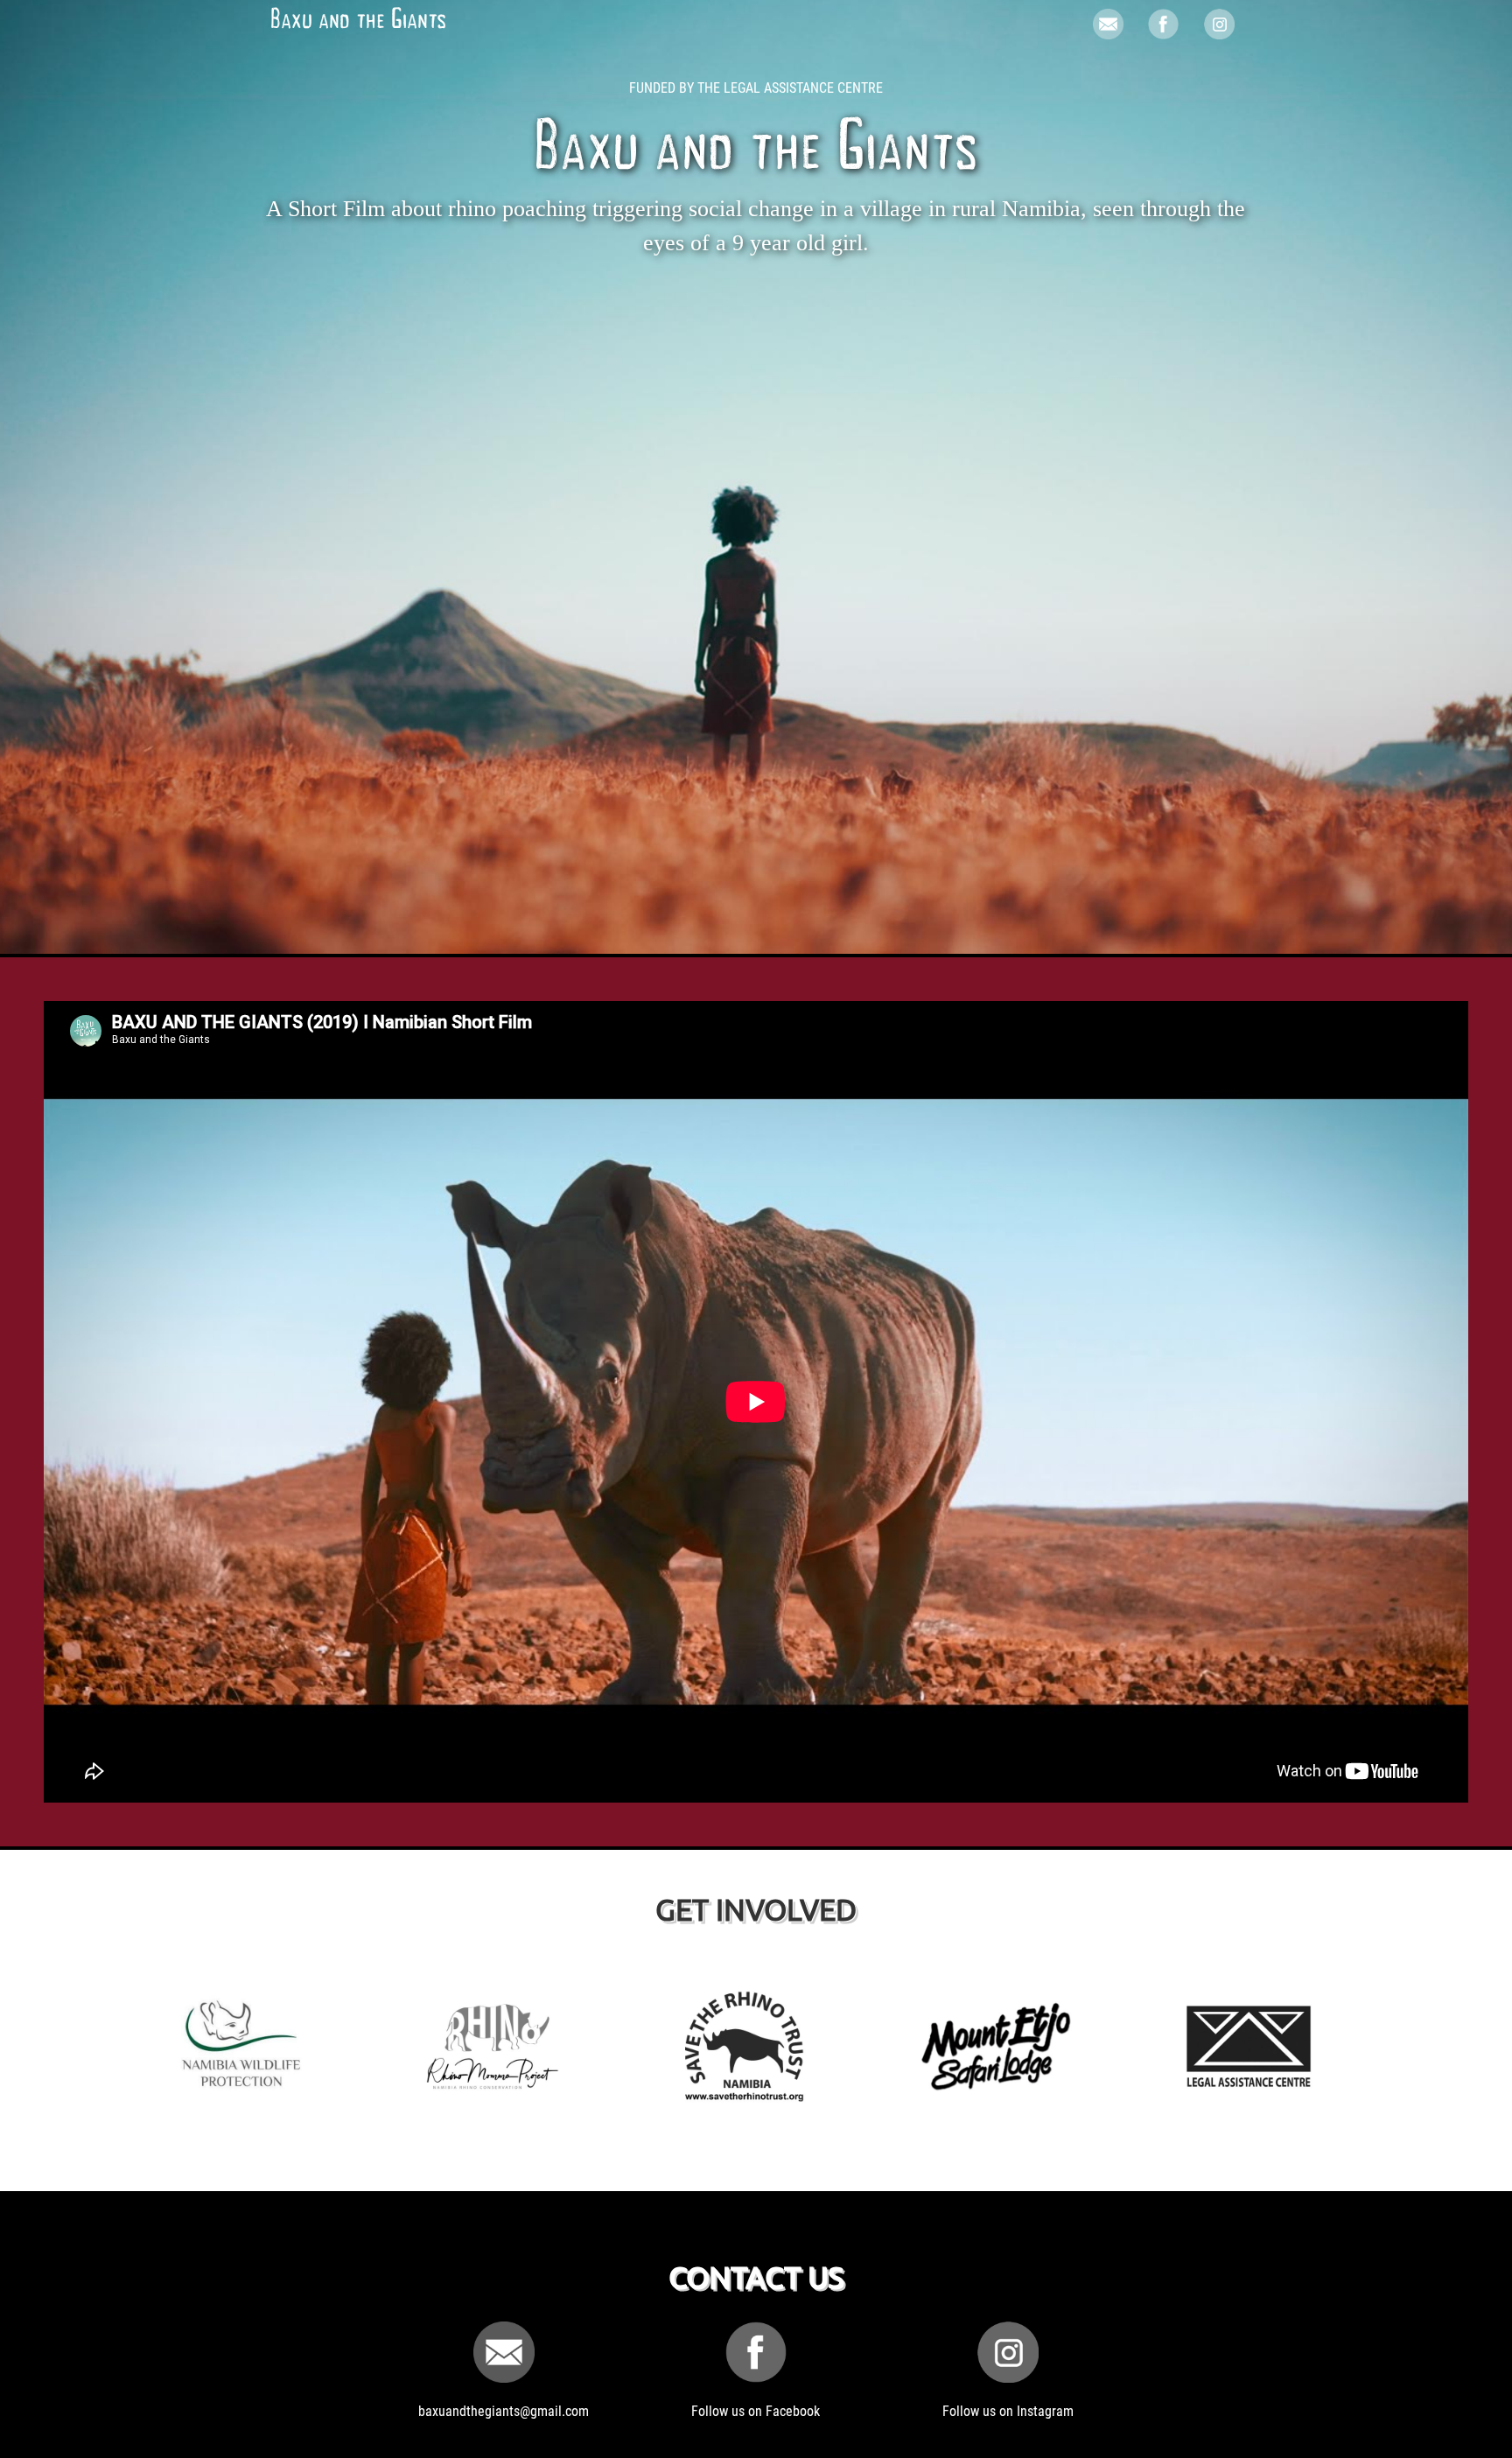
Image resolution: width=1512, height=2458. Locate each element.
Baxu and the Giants (358, 22)
